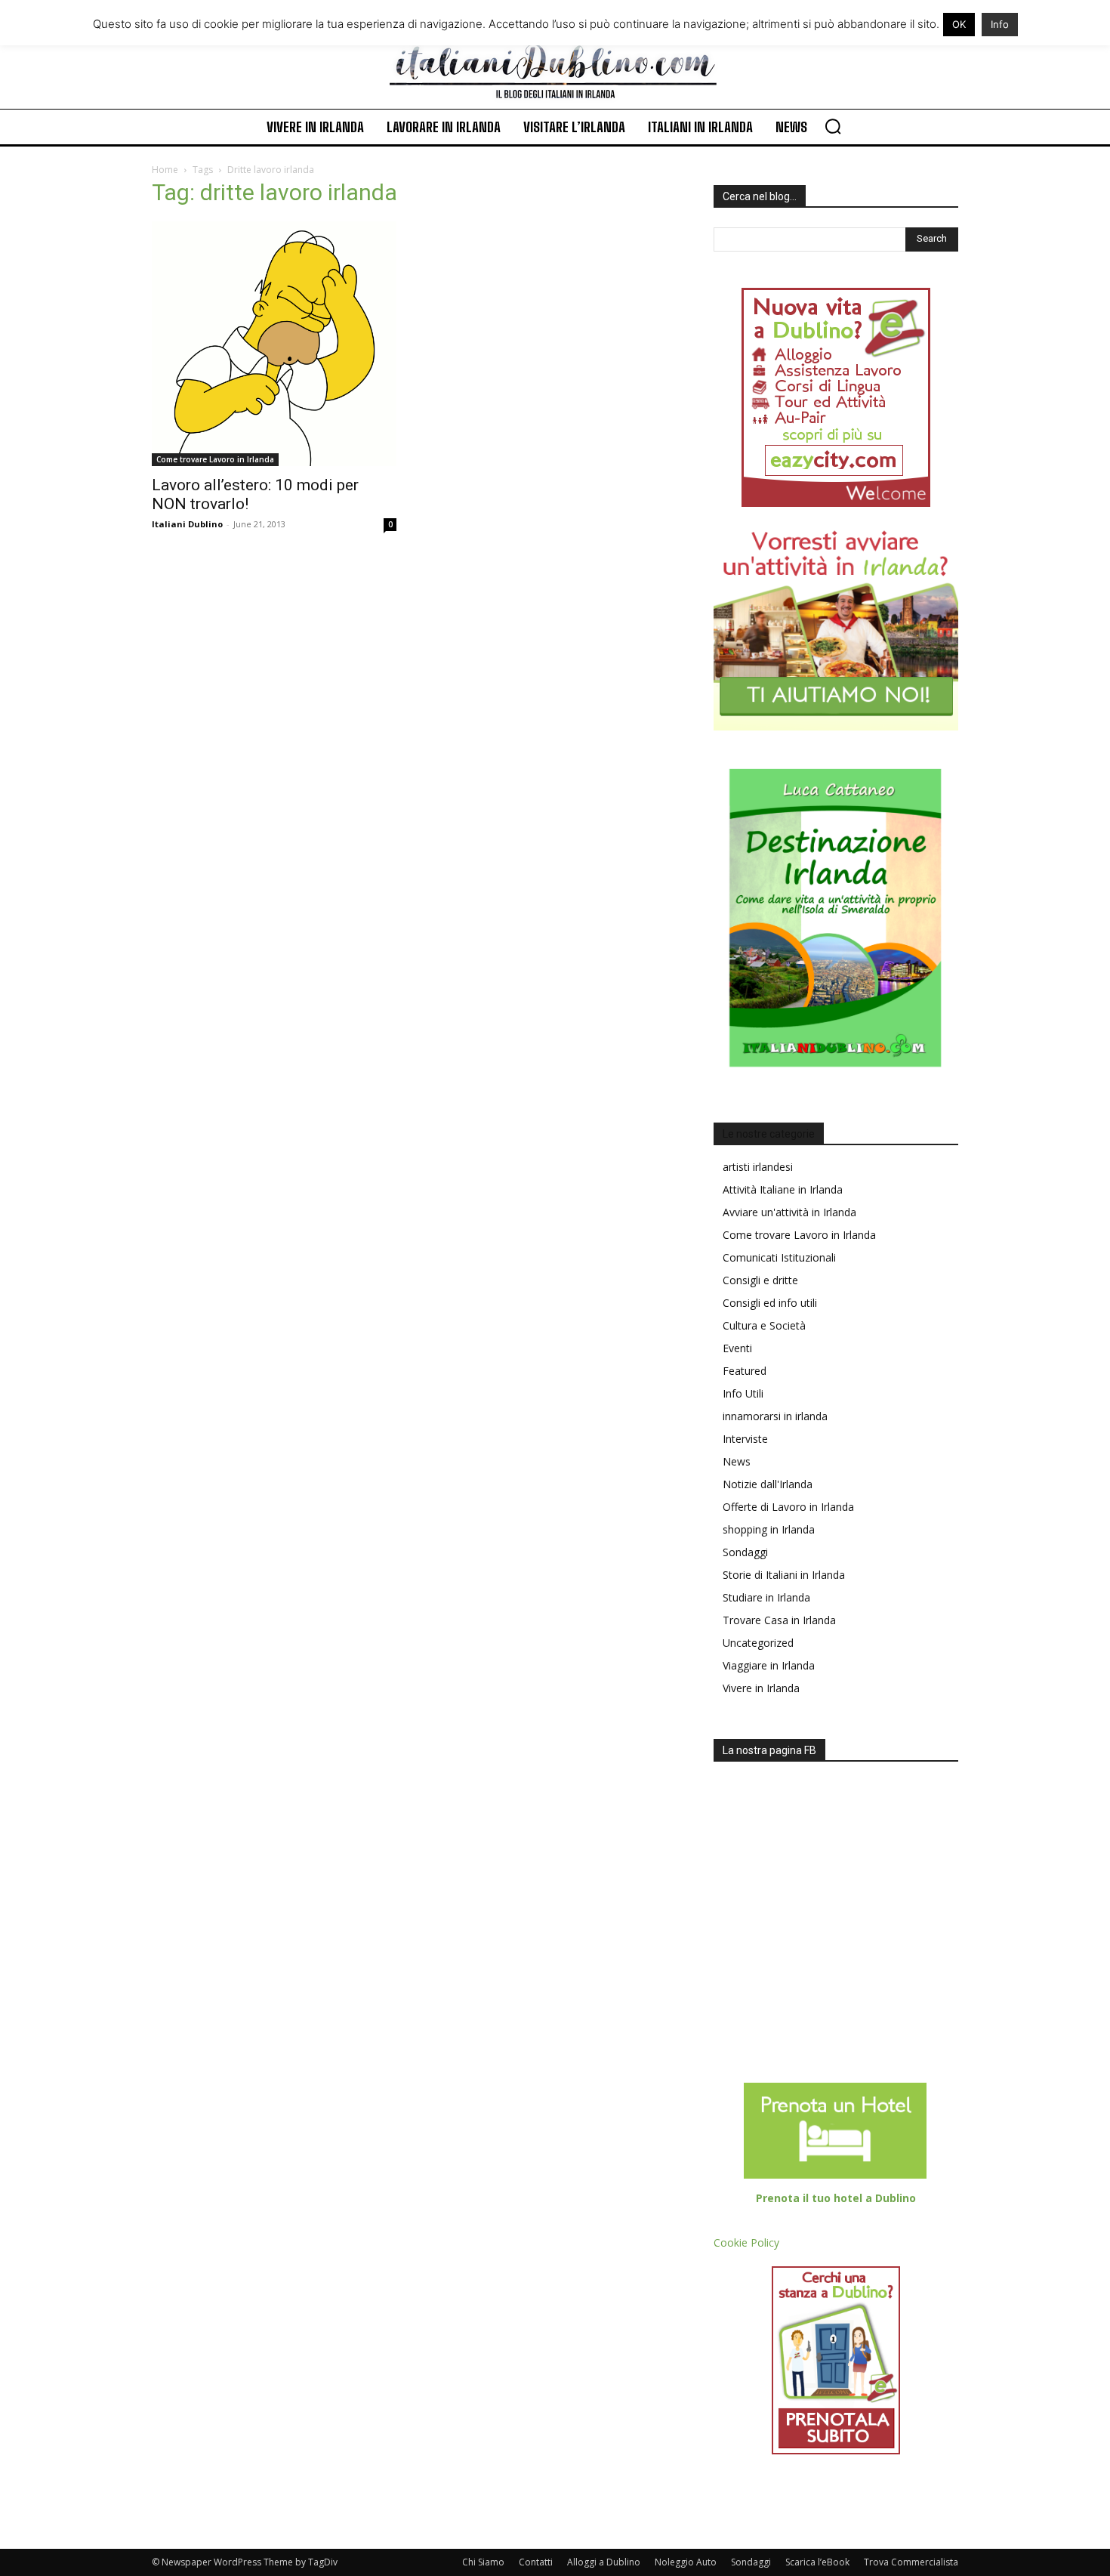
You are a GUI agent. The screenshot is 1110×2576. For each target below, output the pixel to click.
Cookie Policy (746, 2242)
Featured (745, 1371)
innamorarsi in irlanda (775, 1416)
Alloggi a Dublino (604, 2562)
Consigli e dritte (760, 1280)
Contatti (536, 2562)
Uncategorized (758, 1643)
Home (165, 170)
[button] (833, 126)
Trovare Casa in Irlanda (779, 1620)
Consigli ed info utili (770, 1303)
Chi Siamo (483, 2562)
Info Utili (743, 1393)
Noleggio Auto (686, 2562)
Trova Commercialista (911, 2562)
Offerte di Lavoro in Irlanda (788, 1507)
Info (1000, 24)
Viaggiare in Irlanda (769, 1665)
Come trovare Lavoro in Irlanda (215, 459)
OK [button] (959, 24)
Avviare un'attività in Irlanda (789, 1212)
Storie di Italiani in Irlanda (784, 1575)
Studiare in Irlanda (766, 1597)
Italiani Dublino (187, 524)
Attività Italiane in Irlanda (783, 1189)
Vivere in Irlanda (761, 1688)
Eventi (737, 1348)
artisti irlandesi (758, 1167)
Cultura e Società (764, 1325)
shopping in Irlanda (769, 1529)
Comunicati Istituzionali (779, 1257)
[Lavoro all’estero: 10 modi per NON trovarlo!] (274, 344)
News (737, 1461)
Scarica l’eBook (817, 2562)
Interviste (745, 1439)
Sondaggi (745, 1552)
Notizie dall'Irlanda (768, 1484)
